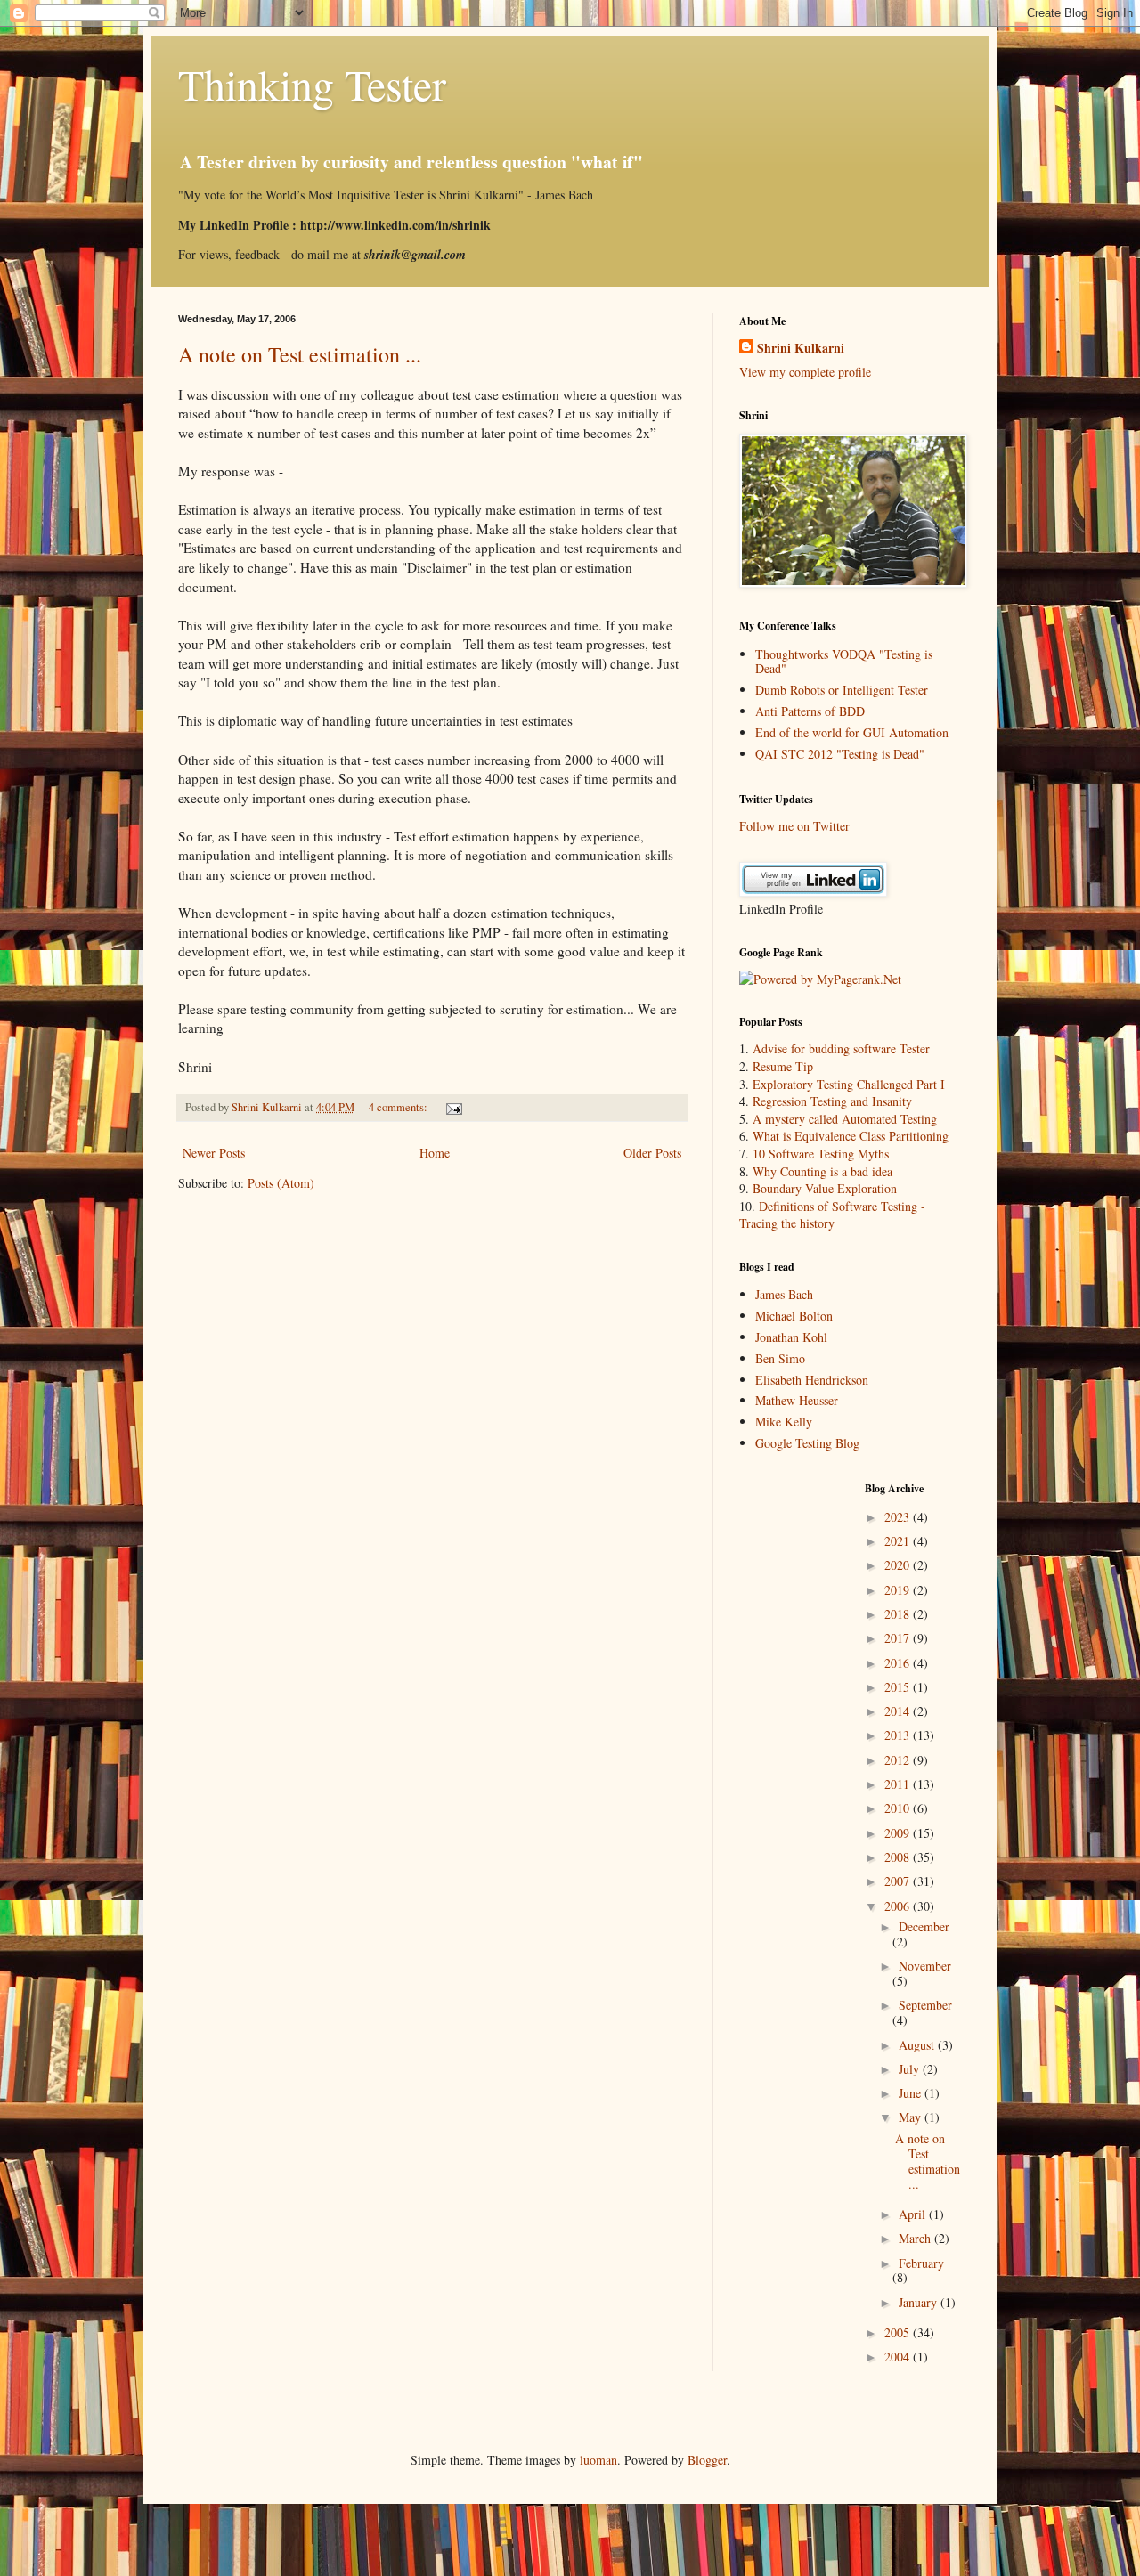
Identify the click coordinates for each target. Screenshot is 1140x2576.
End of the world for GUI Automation (852, 732)
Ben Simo (780, 1358)
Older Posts (652, 1153)
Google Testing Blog (807, 1443)
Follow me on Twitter (794, 826)
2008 (899, 1857)
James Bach (784, 1294)
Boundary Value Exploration (825, 1188)
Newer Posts (214, 1153)
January (920, 2302)
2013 (899, 1735)
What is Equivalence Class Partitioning (851, 1136)
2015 (899, 1687)
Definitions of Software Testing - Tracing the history (832, 1215)
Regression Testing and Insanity (832, 1101)
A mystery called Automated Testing (845, 1119)
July (911, 2069)
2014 (899, 1711)
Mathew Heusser (797, 1400)
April (914, 2214)
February (921, 2263)
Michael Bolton (794, 1316)
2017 (899, 1638)
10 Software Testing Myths (821, 1154)
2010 (899, 1808)
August (918, 2045)
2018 (899, 1614)
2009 (899, 1833)
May (912, 2117)
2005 (899, 2332)
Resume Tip (783, 1066)
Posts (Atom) (281, 1183)
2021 (899, 1541)
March (916, 2238)
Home (435, 1153)
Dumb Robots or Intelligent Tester (842, 690)
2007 (899, 1881)
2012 (899, 1760)
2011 (899, 1784)
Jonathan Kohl (791, 1337)
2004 (899, 2357)
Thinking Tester (312, 84)
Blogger (707, 2460)
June (912, 2093)
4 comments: (399, 1107)
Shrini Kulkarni (801, 348)
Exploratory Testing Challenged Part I (849, 1084)
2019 (899, 1590)
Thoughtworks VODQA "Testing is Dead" (844, 662)
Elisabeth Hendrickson (812, 1380)
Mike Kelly (784, 1422)
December (924, 1926)
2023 (899, 1517)
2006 (899, 1906)
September (925, 2005)
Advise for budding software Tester (841, 1048)
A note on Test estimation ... (300, 354)
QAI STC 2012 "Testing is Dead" (840, 754)
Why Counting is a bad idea (822, 1171)
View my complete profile (805, 372)
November (925, 1966)
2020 (899, 1565)
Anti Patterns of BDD (810, 711)
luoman (598, 2460)
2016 (899, 1663)
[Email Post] (453, 1107)
